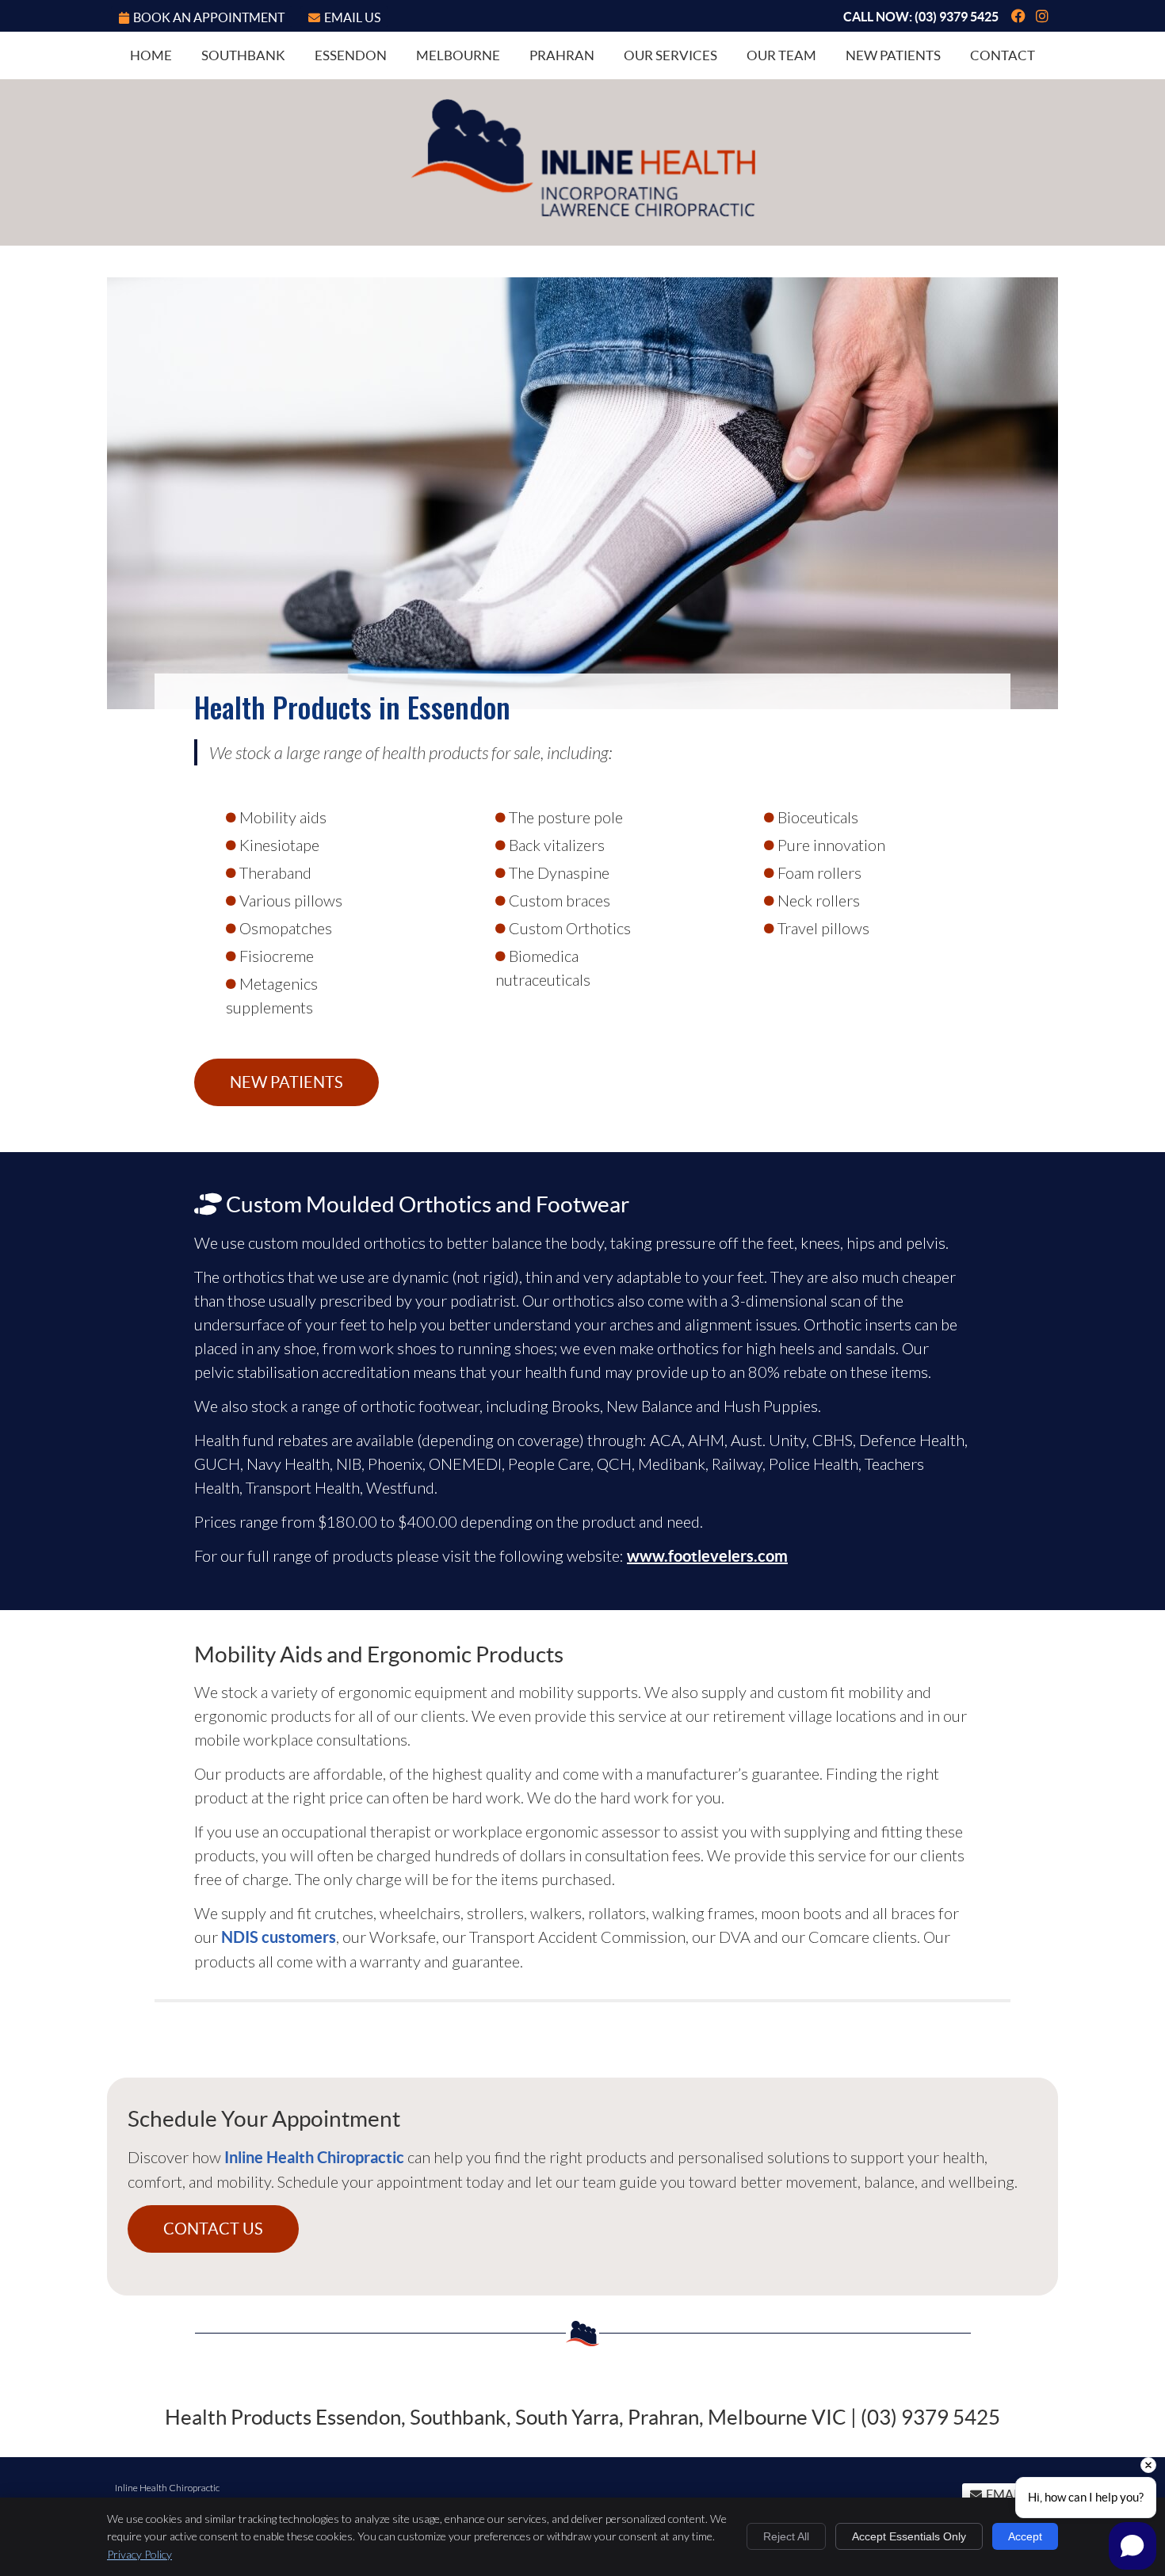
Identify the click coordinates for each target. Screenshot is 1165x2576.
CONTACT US (213, 2229)
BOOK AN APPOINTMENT (209, 17)
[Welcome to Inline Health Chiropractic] (583, 211)
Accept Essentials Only (909, 2536)
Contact (1003, 55)
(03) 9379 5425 (957, 17)
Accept (1025, 2536)
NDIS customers (279, 1937)
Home (151, 55)
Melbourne (458, 55)
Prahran (562, 55)
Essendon (351, 55)
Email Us (352, 17)
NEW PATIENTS (286, 1082)
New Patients (893, 55)
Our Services (670, 55)
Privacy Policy (139, 2554)
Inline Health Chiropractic (314, 2157)
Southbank (243, 55)
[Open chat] (1133, 2546)
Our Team (781, 55)
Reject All (786, 2536)
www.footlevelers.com (707, 1556)
